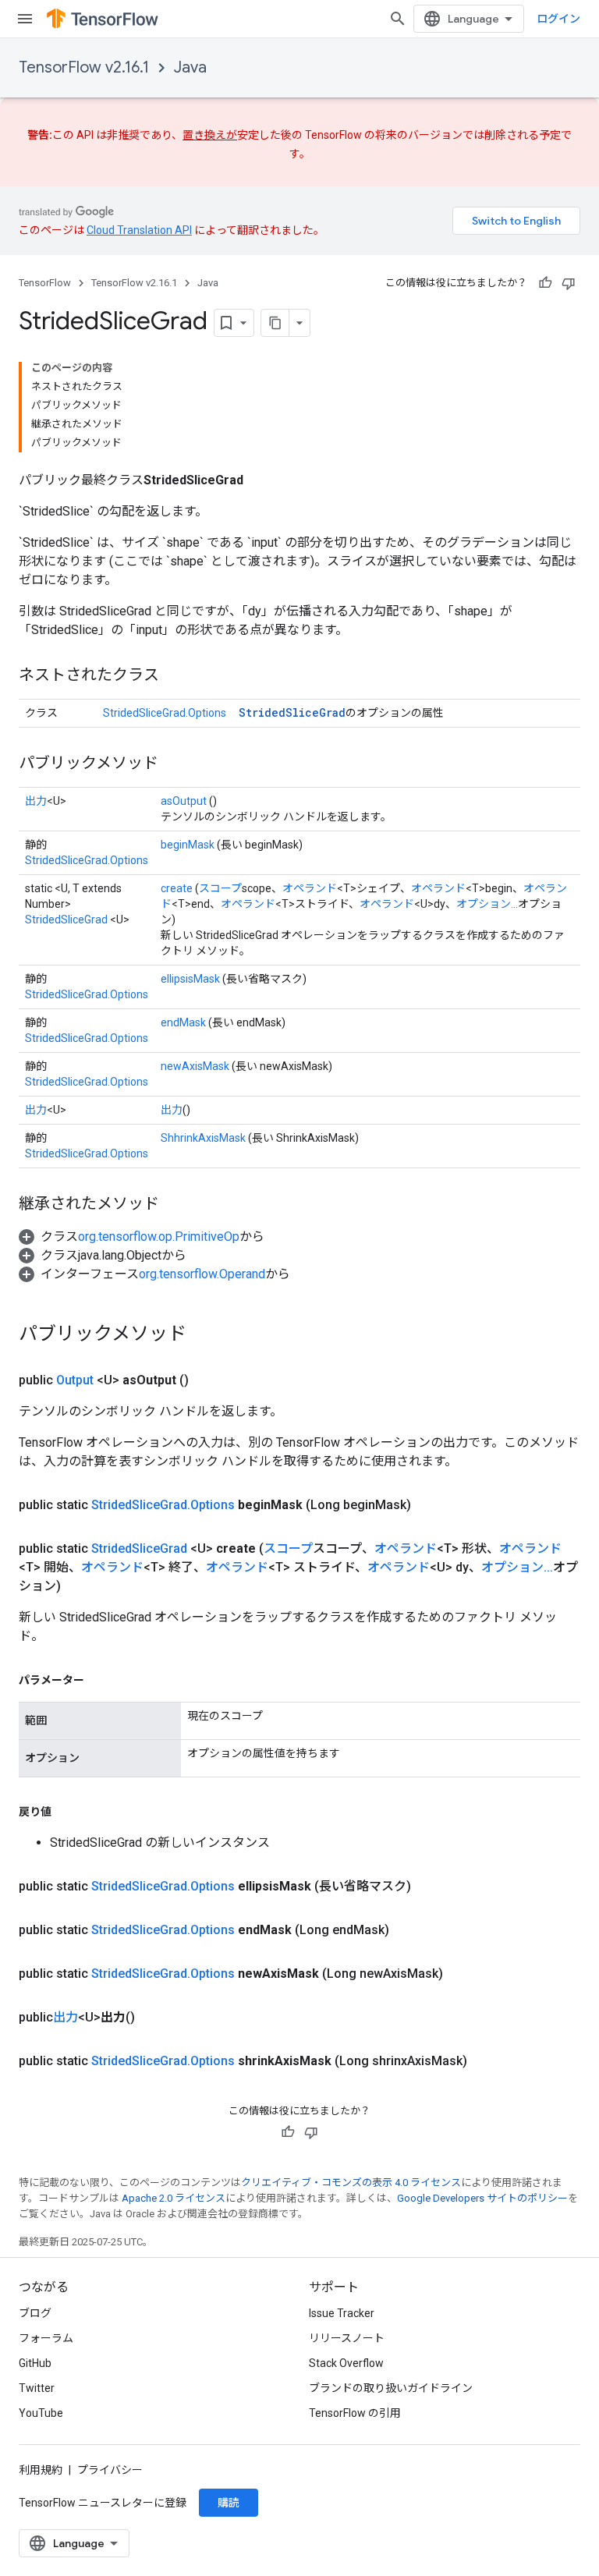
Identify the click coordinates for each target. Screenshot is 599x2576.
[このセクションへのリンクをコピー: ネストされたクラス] (175, 676)
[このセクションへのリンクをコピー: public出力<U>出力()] (154, 2018)
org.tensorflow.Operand (202, 1274)
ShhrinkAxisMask (203, 1138)
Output (75, 1380)
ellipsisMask (190, 979)
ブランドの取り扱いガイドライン (391, 2388)
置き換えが (210, 135)
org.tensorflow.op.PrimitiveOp (159, 1237)
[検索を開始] (398, 19)
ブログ (35, 2313)
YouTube (41, 2413)
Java (190, 67)
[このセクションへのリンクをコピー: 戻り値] (67, 1812)
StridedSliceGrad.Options (165, 713)
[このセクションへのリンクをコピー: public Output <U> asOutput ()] (207, 1380)
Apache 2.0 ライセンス (174, 2198)
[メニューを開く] (25, 19)
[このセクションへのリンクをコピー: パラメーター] (100, 1680)
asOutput (184, 801)
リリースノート (347, 2338)
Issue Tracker (342, 2313)
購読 (229, 2503)
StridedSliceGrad (292, 712)
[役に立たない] (569, 283)
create (177, 888)
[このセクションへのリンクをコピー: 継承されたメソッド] (175, 1205)
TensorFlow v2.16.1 (84, 67)
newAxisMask (195, 1066)
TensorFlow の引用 (355, 2413)
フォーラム (46, 2338)
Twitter (37, 2388)
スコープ (220, 888)
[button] (142, 1237)
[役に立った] (545, 283)
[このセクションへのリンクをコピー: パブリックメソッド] (174, 764)
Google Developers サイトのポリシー (482, 2198)
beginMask (188, 845)
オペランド (310, 888)
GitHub (35, 2363)
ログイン (558, 19)
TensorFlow (45, 283)
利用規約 (41, 2470)
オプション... (487, 904)
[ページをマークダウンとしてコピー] (275, 323)
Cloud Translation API (139, 230)
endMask (183, 1022)
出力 (36, 801)
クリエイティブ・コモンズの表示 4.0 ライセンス (351, 2183)
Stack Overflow (346, 2363)
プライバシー (110, 2470)
